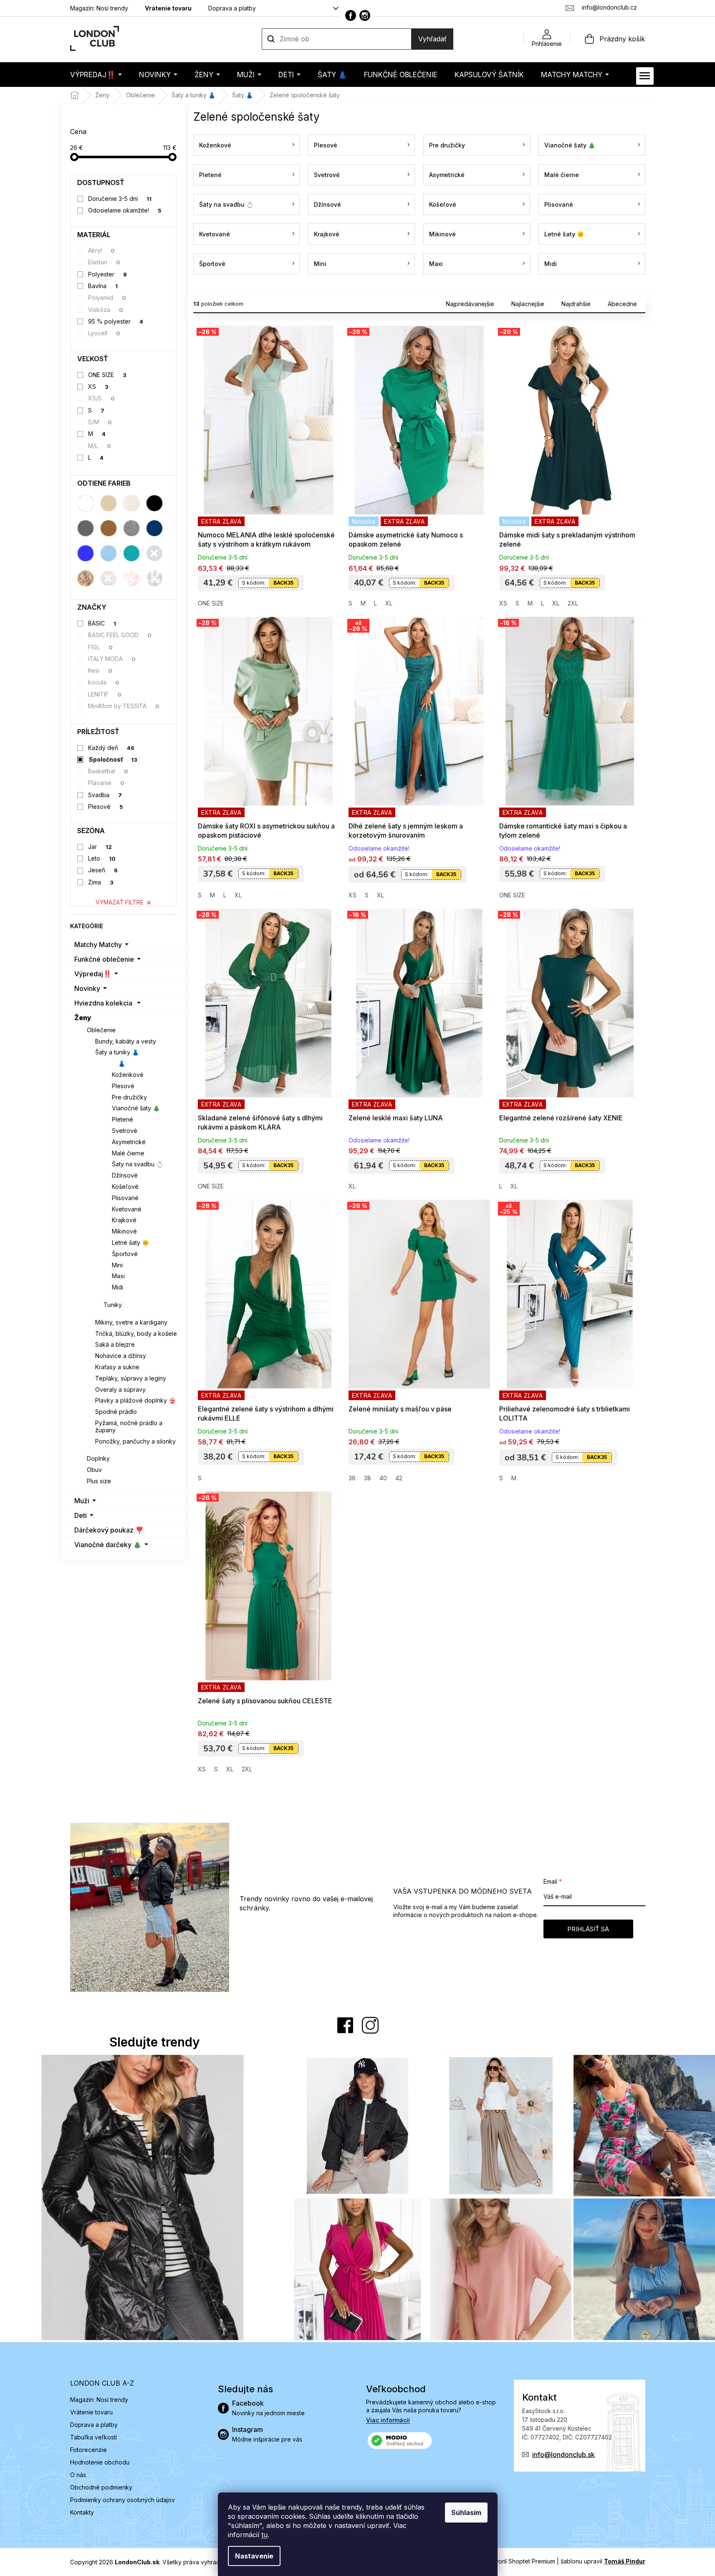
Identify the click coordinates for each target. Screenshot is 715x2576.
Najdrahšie (576, 304)
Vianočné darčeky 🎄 (108, 1545)
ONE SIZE (107, 375)
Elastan (104, 262)
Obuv (94, 1470)
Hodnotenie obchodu (100, 2462)
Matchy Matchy (98, 945)
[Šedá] (86, 528)
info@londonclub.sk (563, 2454)
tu (264, 2535)
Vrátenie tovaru (168, 8)
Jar (100, 847)
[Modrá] (86, 553)
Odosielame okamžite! (125, 210)
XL (389, 603)
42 (399, 1478)
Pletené (123, 1119)
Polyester (107, 274)
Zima (101, 882)
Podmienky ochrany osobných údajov (123, 2500)
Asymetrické (129, 1142)
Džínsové (125, 1175)
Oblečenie (101, 1030)
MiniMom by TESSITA (124, 706)
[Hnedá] (109, 528)
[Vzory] (86, 578)
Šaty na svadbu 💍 (138, 1164)
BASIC (102, 623)
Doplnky (98, 1458)
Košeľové (125, 1187)
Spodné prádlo (116, 1412)
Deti (81, 1515)
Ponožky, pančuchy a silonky (135, 1441)
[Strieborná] (131, 528)
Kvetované (127, 1209)
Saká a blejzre (115, 1344)
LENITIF (105, 694)
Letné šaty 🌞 (130, 1242)
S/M (100, 422)
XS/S (101, 398)
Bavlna (103, 286)
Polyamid (107, 298)
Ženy (83, 1018)
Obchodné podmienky (101, 2487)
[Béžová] (109, 503)
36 (352, 1478)
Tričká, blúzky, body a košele (136, 1334)
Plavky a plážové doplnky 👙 (135, 1400)
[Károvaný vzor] (109, 578)
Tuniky (113, 1305)
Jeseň (103, 870)
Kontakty (82, 2512)
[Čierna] (154, 503)
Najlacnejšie (528, 304)
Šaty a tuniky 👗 (117, 1052)
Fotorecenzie (88, 2450)
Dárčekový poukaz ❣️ (109, 1530)
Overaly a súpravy (120, 1389)
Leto (102, 858)
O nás (78, 2475)
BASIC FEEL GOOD (120, 635)
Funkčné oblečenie (104, 959)
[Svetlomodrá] (109, 553)
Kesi (100, 670)
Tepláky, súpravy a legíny (131, 1378)
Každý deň (111, 748)
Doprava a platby (232, 8)
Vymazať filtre (120, 902)
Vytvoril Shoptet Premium (520, 2561)
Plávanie (106, 783)
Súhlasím (466, 2513)
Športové (125, 1254)
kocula (104, 682)
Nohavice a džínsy (121, 1356)
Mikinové (124, 1231)
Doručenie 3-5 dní (120, 199)
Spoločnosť (113, 759)
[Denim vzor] (154, 553)
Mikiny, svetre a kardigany (131, 1322)
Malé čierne (128, 1153)
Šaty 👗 (114, 1063)
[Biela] (86, 503)
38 (368, 1478)
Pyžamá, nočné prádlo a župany (129, 1426)
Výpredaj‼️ (93, 974)
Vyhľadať (432, 39)
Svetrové (125, 1131)
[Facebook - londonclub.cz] (351, 15)
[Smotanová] (131, 503)
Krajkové (124, 1220)
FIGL (100, 647)
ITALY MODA (112, 659)
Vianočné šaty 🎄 (136, 1108)
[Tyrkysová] (131, 553)
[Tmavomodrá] (154, 528)
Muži (82, 1501)
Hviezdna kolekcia (103, 1003)
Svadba (105, 795)
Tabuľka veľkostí (93, 2437)
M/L (100, 446)
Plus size (99, 1481)
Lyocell (104, 333)
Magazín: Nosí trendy (99, 8)
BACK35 (283, 583)
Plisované (125, 1198)
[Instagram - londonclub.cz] (365, 15)
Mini (117, 1265)
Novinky (87, 988)
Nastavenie (254, 2556)
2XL (573, 603)
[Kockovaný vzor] (154, 578)
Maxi (118, 1276)
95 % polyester (116, 321)
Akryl (101, 250)
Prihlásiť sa (588, 1929)
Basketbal (108, 771)
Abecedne (622, 304)
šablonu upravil (603, 2561)
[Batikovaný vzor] (131, 578)
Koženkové (128, 1075)
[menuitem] (96, 75)
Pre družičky (129, 1097)
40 (383, 1478)
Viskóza (106, 310)
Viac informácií (388, 2420)
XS (98, 386)
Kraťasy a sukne (117, 1367)
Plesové (106, 807)
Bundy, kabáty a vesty (126, 1041)
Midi (117, 1287)
